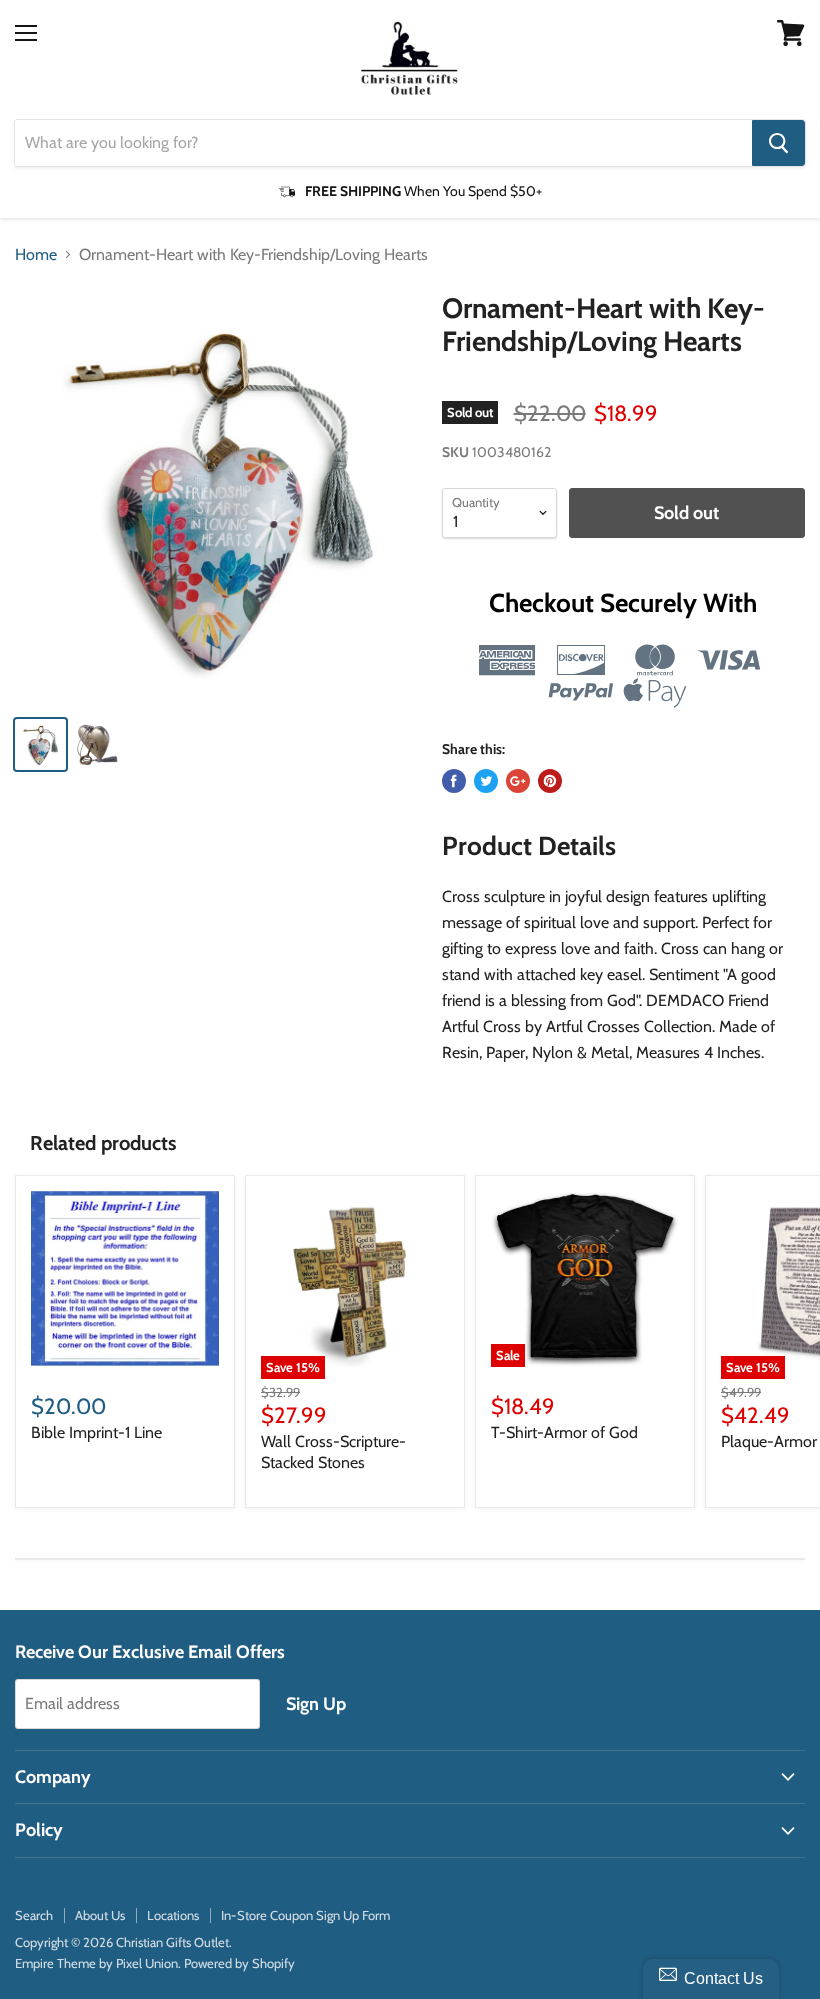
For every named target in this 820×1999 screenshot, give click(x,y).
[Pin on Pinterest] (550, 781)
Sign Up (316, 1704)
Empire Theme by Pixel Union (96, 1963)
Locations (173, 1915)
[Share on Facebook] (454, 781)
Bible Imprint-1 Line (96, 1432)
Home (36, 255)
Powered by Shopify (239, 1963)
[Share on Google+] (518, 781)
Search (34, 1915)
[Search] (778, 143)
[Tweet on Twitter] (486, 781)
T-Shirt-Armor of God (564, 1432)
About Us (100, 1915)
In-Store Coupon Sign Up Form (305, 1915)
